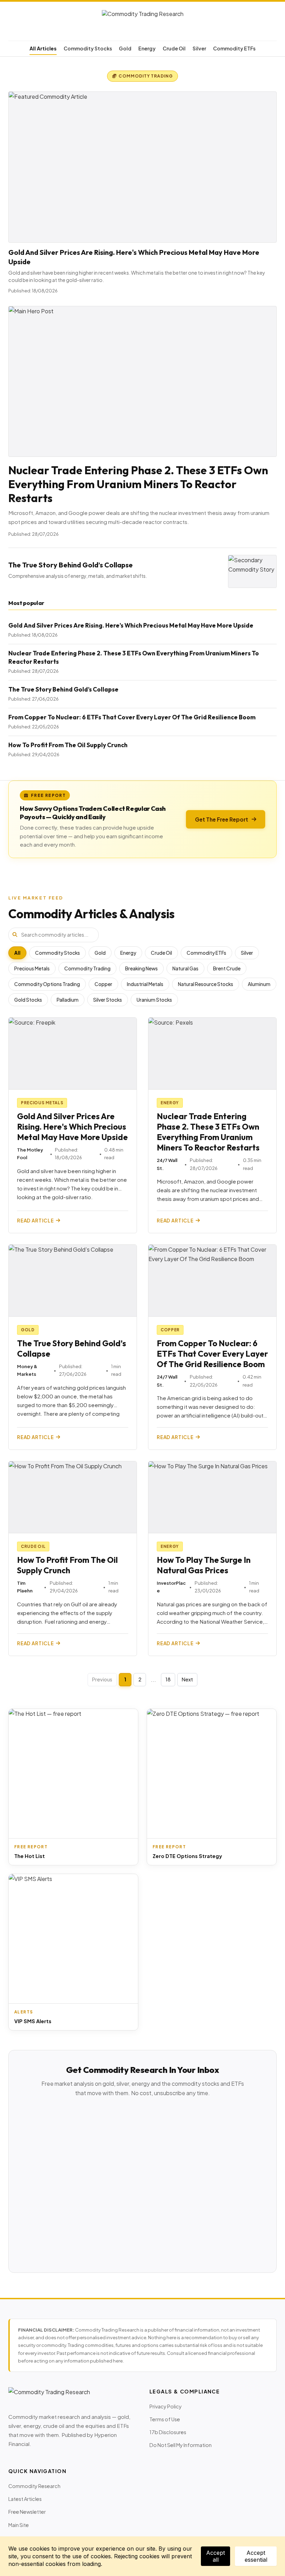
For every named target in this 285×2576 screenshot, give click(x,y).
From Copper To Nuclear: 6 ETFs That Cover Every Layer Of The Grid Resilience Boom (132, 717)
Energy (147, 48)
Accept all (215, 2556)
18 (168, 1679)
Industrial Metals (145, 984)
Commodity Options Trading (47, 984)
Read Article (35, 1221)
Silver (199, 48)
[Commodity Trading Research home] (142, 23)
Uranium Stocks (154, 1000)
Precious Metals (32, 968)
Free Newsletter (27, 2512)
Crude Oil (174, 48)
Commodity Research (34, 2486)
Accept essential (256, 2556)
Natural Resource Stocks (206, 984)
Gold (125, 48)
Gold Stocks (28, 1000)
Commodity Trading (87, 968)
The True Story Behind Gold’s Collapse (71, 565)
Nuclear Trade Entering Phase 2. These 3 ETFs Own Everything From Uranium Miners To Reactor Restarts (138, 484)
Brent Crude (227, 968)
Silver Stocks (108, 1000)
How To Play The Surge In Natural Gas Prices (204, 1565)
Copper (103, 984)
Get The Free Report (222, 819)
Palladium (68, 1000)
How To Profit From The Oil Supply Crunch (68, 745)
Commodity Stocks (88, 48)
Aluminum (259, 984)
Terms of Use (165, 2419)
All (17, 953)
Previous (102, 1679)
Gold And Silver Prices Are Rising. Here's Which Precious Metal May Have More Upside (131, 625)
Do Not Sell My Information (181, 2445)
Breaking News (141, 968)
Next (187, 1679)
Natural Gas (185, 968)
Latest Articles (25, 2499)
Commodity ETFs (234, 48)
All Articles (43, 48)
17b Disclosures (168, 2432)
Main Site (19, 2525)
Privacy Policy (166, 2406)
